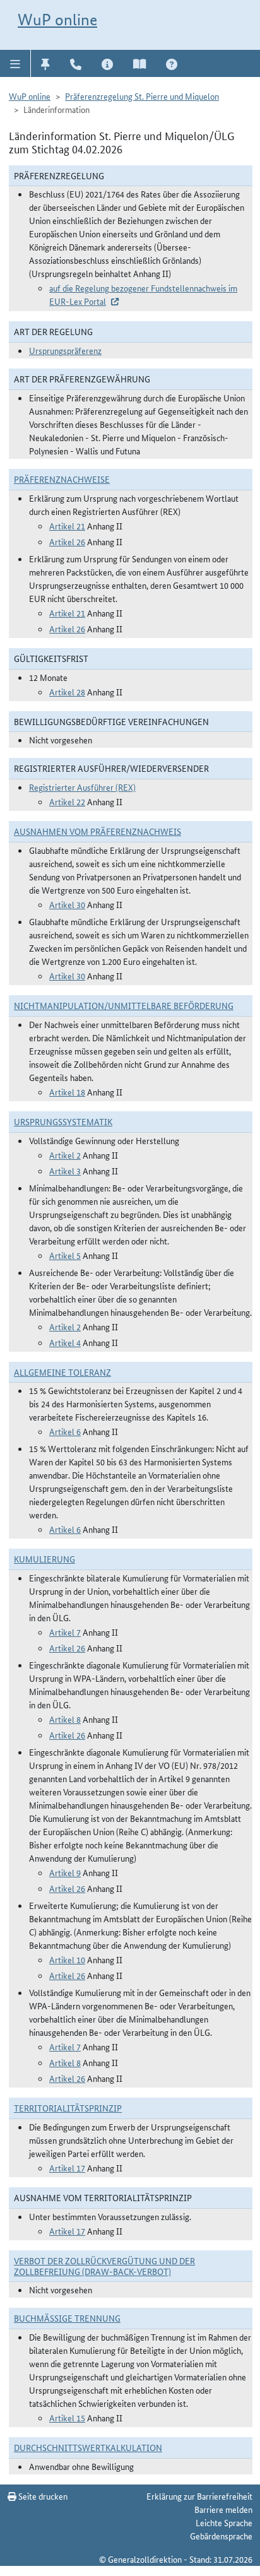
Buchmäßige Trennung (67, 2318)
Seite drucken (42, 2496)
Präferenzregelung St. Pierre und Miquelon (142, 96)
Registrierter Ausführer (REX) (82, 787)
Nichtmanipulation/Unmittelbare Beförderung (124, 1005)
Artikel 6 (65, 1431)
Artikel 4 (65, 1342)
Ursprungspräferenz (65, 350)
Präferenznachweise (62, 479)
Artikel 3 (65, 1171)
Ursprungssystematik (63, 1121)
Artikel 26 (67, 541)
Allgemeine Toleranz (62, 1372)
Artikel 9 (65, 1872)
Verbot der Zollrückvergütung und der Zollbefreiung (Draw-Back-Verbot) (104, 2266)
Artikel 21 (67, 526)
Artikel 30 (67, 904)
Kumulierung (44, 1559)
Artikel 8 (65, 1719)
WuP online (57, 20)
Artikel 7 (65, 1632)
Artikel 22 (67, 801)
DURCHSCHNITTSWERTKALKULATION (88, 2447)
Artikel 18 (67, 1092)
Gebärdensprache (221, 2536)
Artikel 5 (65, 1255)
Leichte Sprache (224, 2522)
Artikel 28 (67, 692)
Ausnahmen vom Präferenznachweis (98, 831)
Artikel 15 (67, 2418)
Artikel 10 (67, 1959)
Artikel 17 (67, 2168)
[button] (15, 63)
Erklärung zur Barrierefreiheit (199, 2496)
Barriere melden (223, 2509)
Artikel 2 (65, 1155)
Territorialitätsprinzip (68, 2108)
